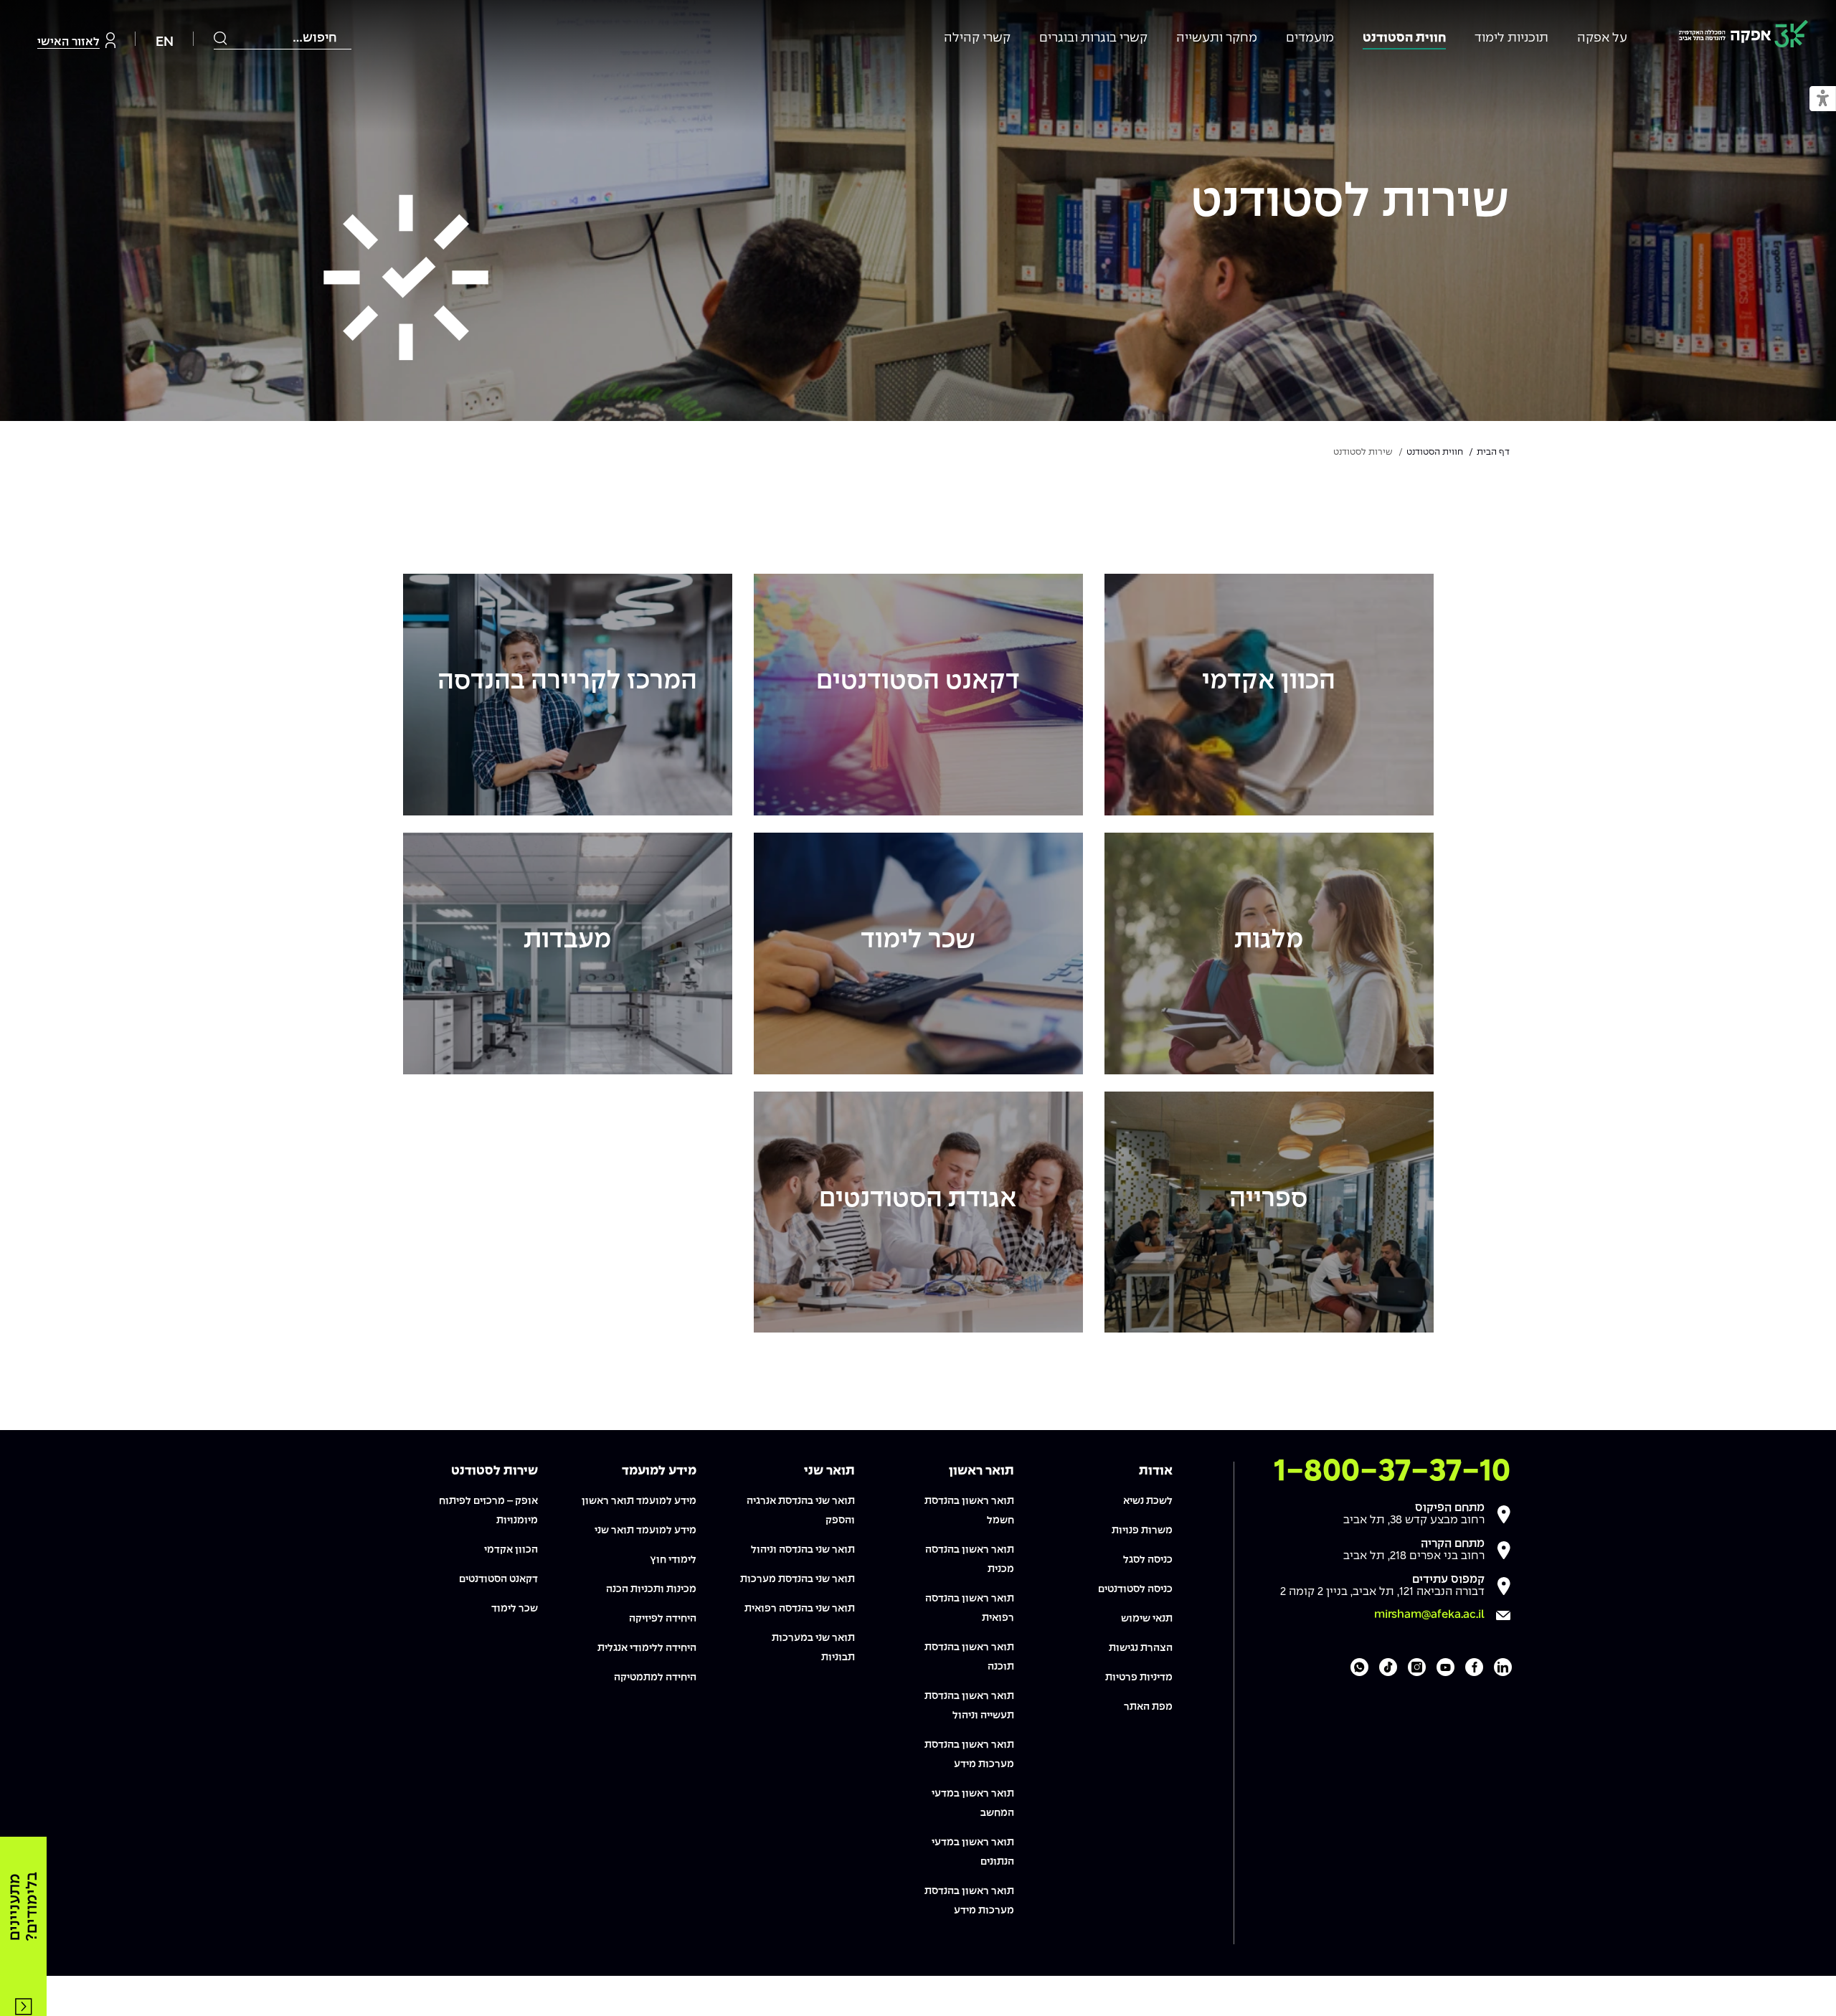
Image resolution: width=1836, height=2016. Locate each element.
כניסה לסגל (1148, 1560)
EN (165, 42)
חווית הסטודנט (1404, 38)
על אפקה (1602, 38)
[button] (1823, 99)
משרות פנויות (1142, 1530)
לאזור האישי (68, 42)
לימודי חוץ (673, 1560)
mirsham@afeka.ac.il (1429, 1615)
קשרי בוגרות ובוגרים (1093, 38)
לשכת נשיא (1148, 1501)
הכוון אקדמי (511, 1550)
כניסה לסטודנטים (1135, 1589)
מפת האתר (1148, 1707)
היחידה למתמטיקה (655, 1677)
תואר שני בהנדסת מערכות (798, 1579)
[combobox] (283, 38)
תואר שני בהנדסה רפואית (800, 1609)
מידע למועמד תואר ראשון (639, 1501)
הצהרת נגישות (1141, 1648)
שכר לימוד (515, 1609)
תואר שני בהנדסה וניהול (803, 1550)
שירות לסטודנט (1350, 203)
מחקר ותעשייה (1217, 38)
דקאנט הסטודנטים (498, 1579)
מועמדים (1310, 38)
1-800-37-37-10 (1392, 1472)
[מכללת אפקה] (1743, 36)
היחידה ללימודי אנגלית (647, 1648)
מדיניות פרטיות (1139, 1677)
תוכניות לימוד (1511, 38)
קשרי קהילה (977, 38)
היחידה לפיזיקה (663, 1619)
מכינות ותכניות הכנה (651, 1589)
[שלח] (221, 38)
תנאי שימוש (1147, 1619)
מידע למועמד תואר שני (645, 1530)
